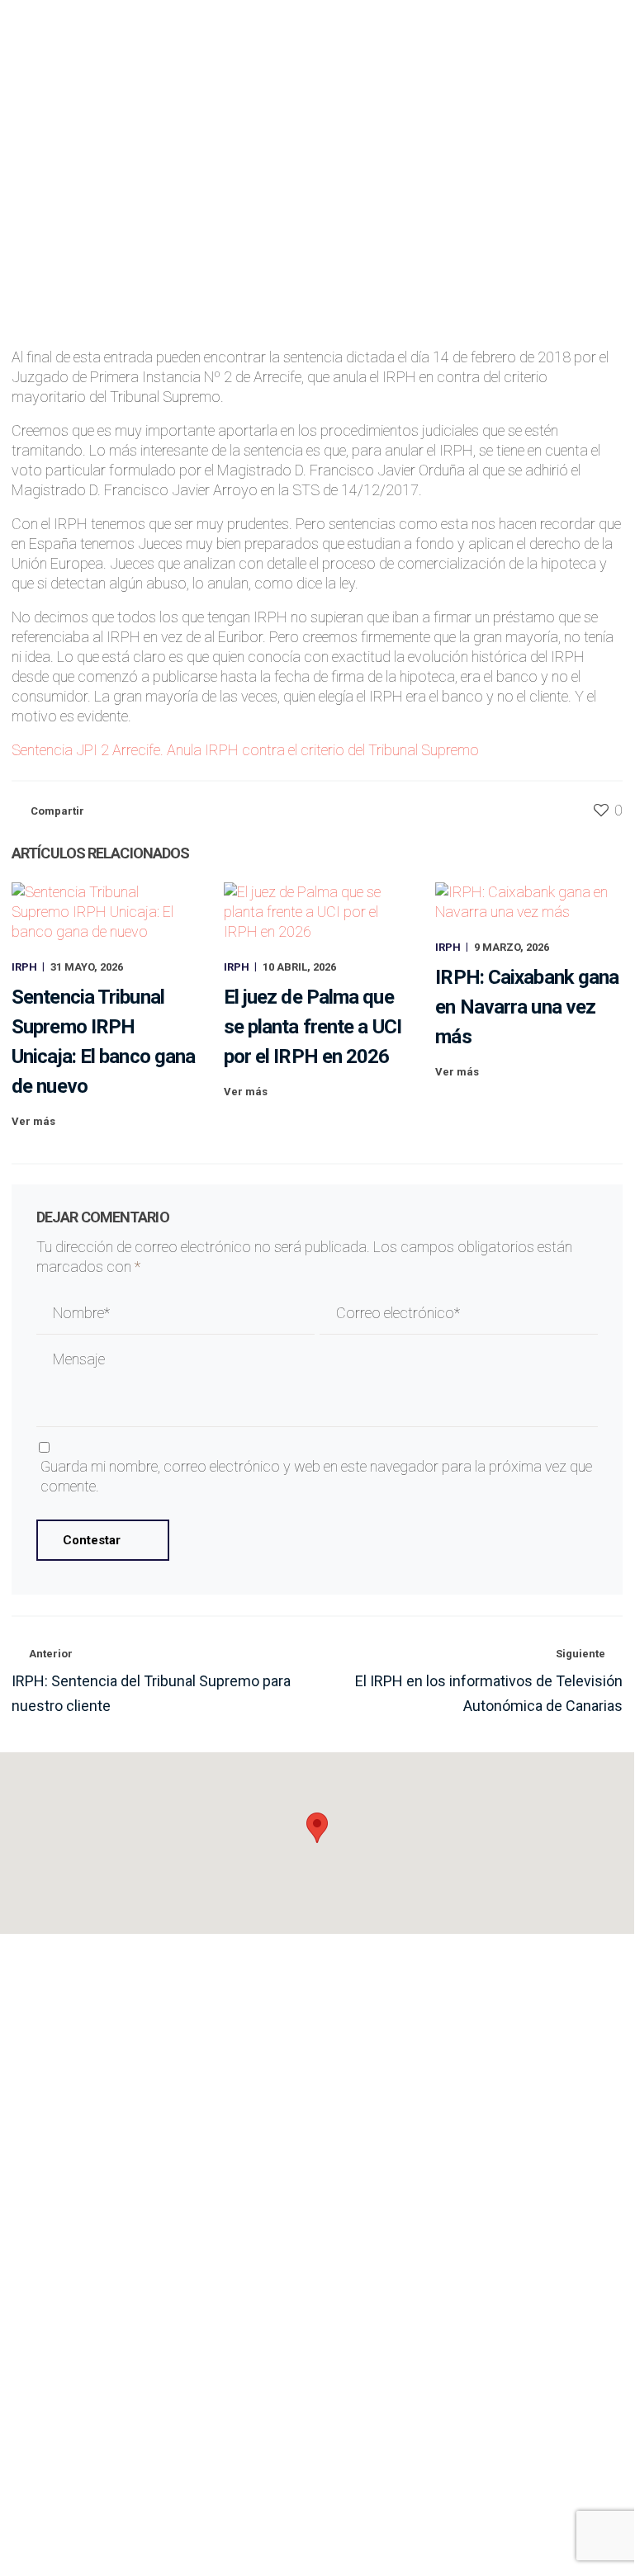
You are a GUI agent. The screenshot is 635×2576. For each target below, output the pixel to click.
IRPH (452, 185)
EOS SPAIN (476, 2230)
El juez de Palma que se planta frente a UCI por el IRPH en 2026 (313, 1027)
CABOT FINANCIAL (476, 2331)
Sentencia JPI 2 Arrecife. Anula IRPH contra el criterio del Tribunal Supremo (245, 750)
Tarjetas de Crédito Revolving (159, 2331)
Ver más (33, 1121)
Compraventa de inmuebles (159, 2255)
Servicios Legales (476, 2049)
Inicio (476, 2023)
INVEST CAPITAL (476, 2281)
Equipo (476, 2100)
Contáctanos (543, 2463)
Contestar (92, 1540)
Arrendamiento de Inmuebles (159, 2281)
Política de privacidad (139, 2529)
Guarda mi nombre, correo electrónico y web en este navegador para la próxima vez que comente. (316, 1476)
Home (27, 277)
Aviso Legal (41, 2529)
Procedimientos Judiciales (158, 2230)
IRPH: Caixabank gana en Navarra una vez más (527, 1007)
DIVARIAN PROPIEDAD (476, 2307)
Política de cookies (261, 2529)
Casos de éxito (476, 2075)
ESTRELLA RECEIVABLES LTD (476, 2255)
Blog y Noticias (476, 2126)
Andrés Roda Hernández (360, 185)
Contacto (476, 2151)
